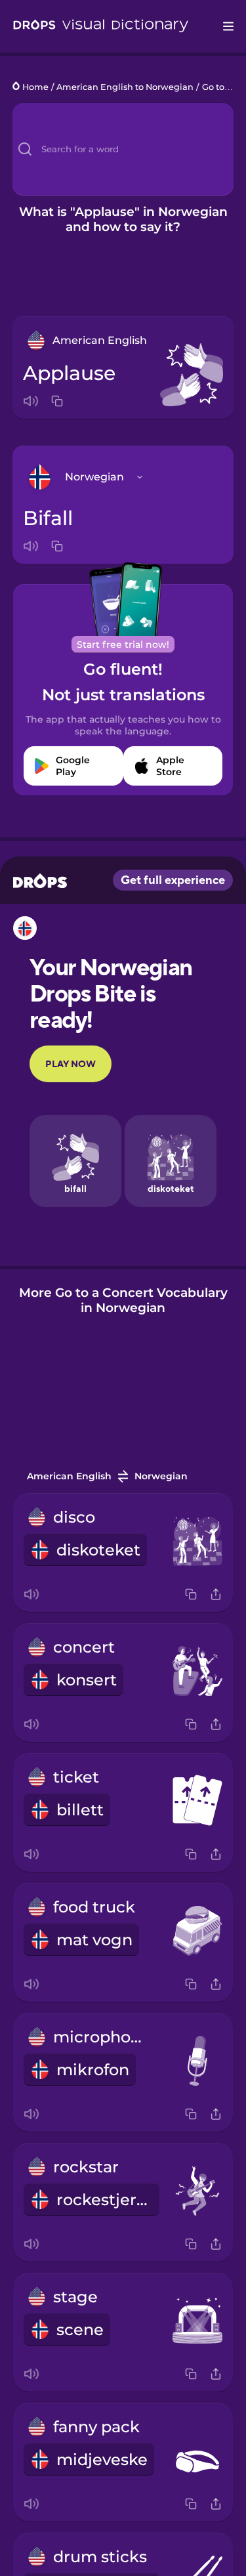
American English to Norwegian (125, 87)
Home (35, 87)
